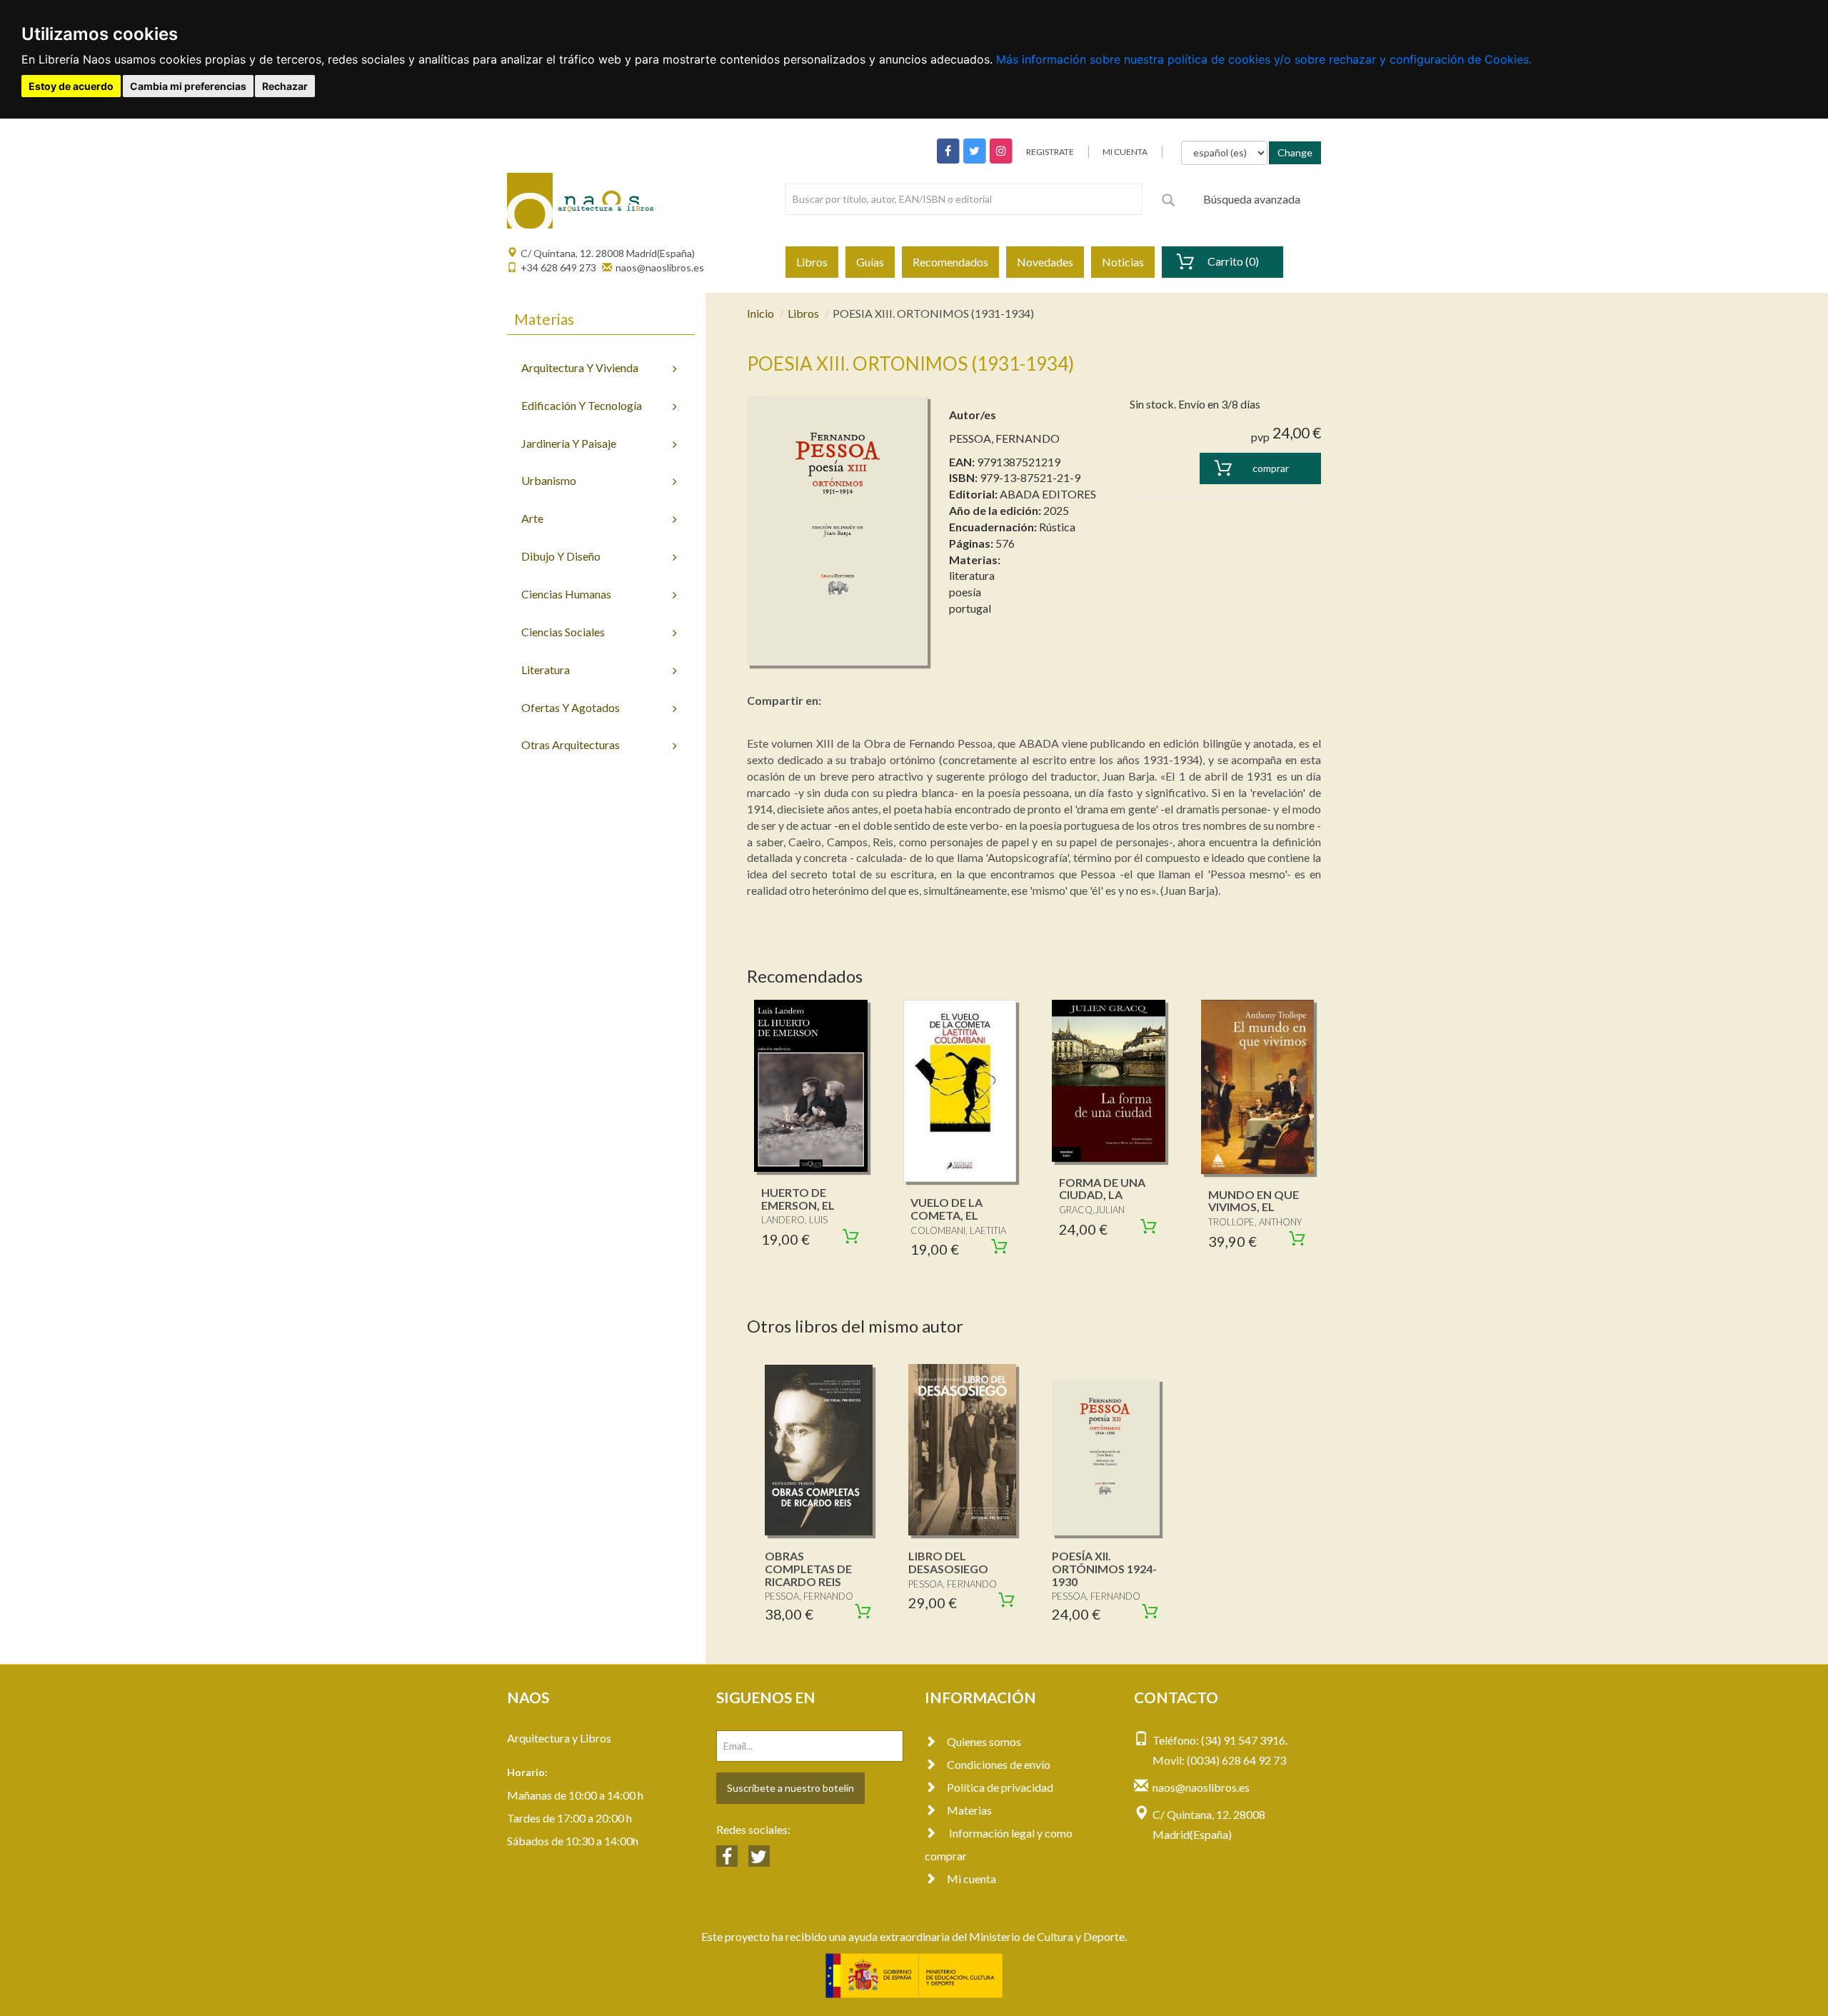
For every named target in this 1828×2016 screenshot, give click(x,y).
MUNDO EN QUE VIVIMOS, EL (1254, 1201)
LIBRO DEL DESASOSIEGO (948, 1562)
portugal (970, 608)
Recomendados (950, 262)
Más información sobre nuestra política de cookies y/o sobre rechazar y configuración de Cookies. (1264, 59)
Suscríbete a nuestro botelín (790, 1788)
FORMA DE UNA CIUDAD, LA (1102, 1189)
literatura (972, 575)
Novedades (1045, 262)
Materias (969, 1810)
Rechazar (285, 86)
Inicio (760, 313)
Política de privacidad (1000, 1787)
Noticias (1123, 262)
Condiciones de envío (999, 1764)
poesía (965, 592)
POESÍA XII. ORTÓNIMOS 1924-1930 (1104, 1568)
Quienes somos (984, 1741)
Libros (812, 262)
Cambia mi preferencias (188, 86)
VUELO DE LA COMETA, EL (946, 1209)
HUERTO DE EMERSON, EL (798, 1199)
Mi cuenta (971, 1879)
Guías (870, 262)
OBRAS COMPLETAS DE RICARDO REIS (808, 1568)
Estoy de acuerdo (71, 86)
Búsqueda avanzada (1252, 199)
